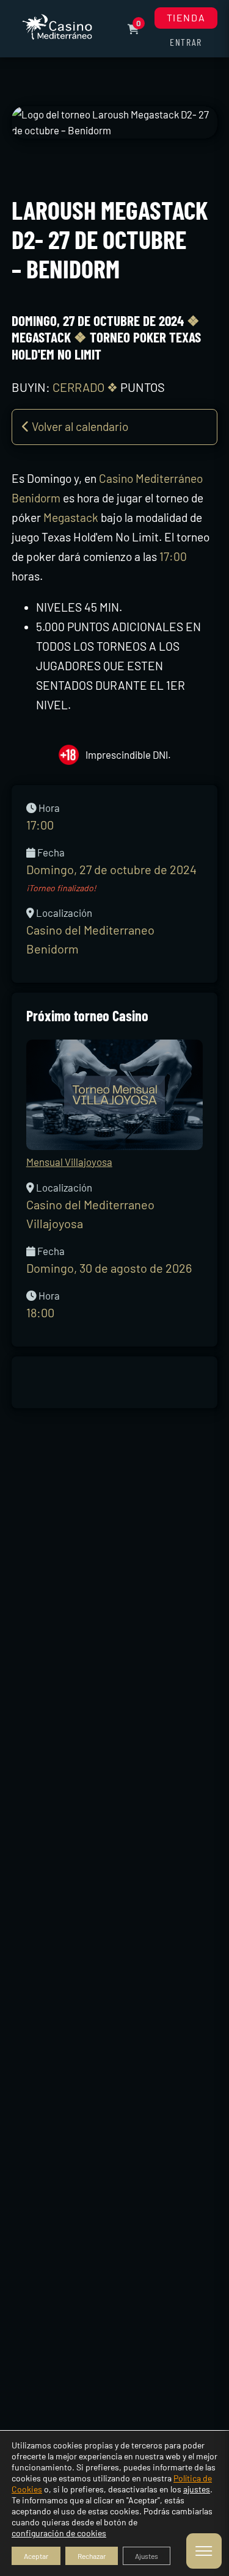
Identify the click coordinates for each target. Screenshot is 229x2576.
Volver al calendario (79, 426)
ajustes (197, 2489)
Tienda (186, 17)
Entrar (186, 42)
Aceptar (36, 2556)
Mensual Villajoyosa (69, 1162)
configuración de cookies (59, 2533)
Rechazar (92, 2556)
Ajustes (147, 2556)
